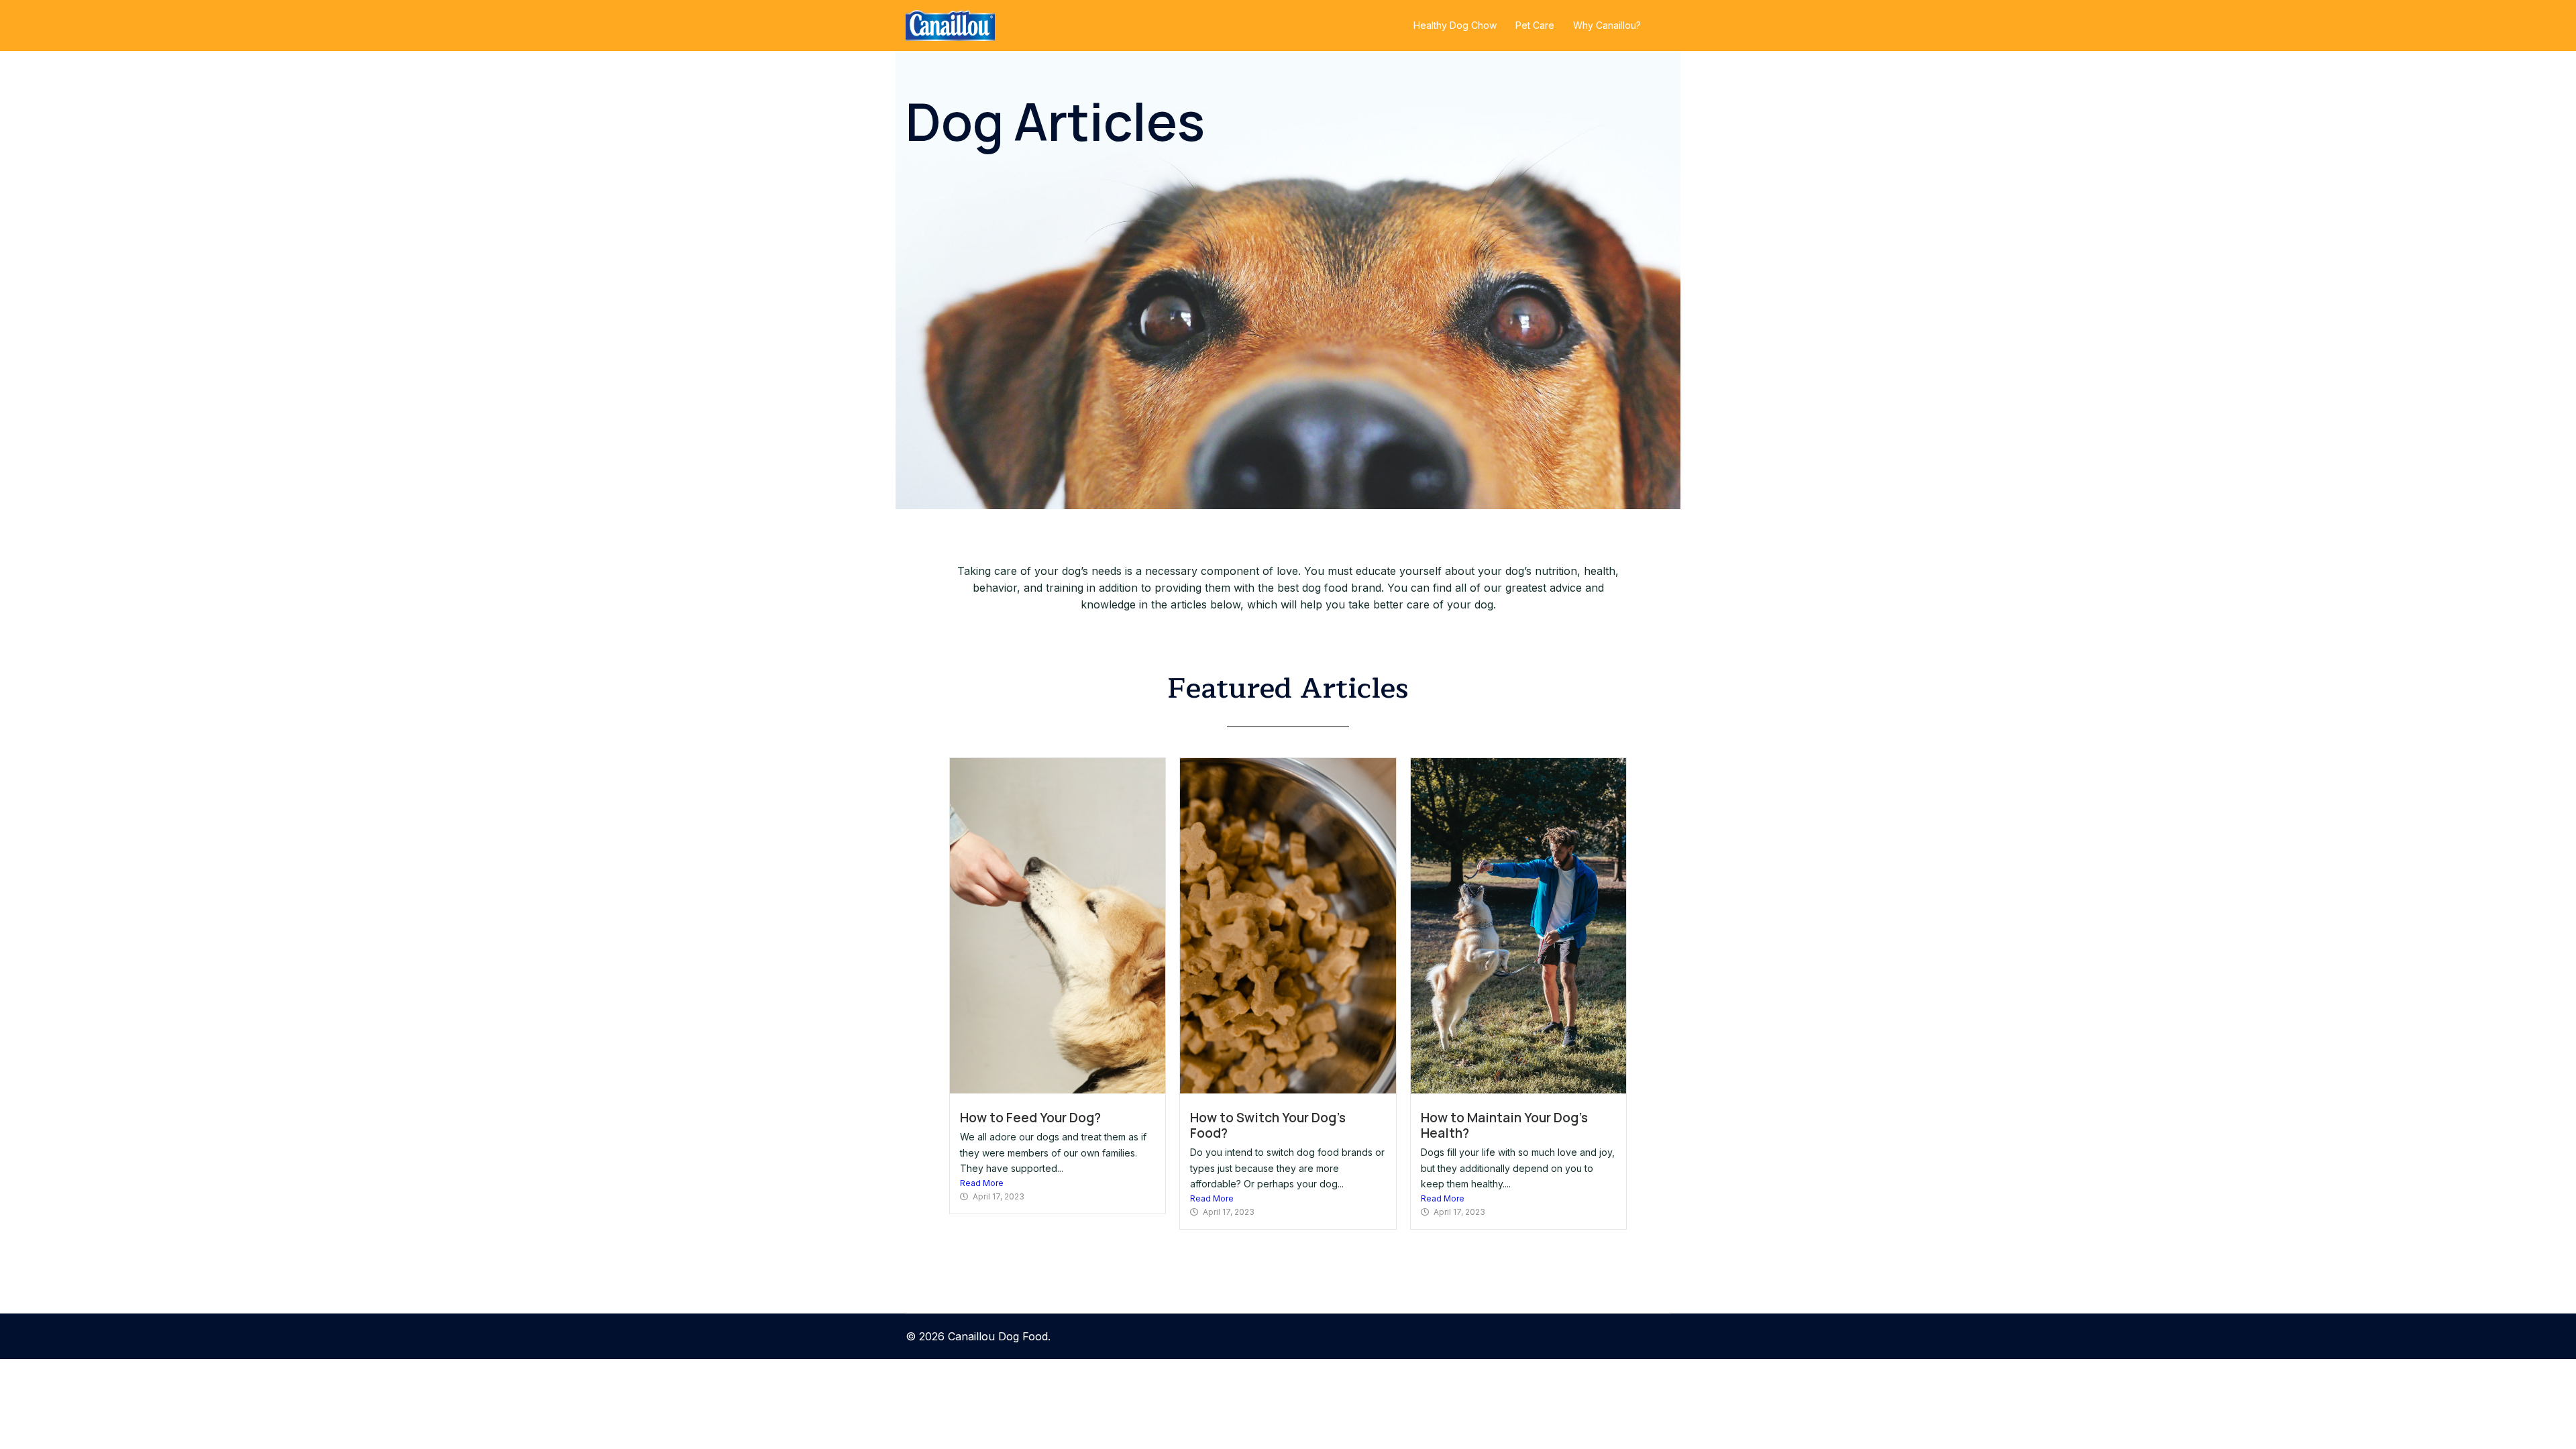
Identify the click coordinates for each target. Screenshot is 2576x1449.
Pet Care (1535, 25)
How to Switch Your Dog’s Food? (1268, 1125)
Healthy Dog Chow (1455, 25)
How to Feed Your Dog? (1030, 1118)
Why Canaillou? (1607, 25)
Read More (982, 1183)
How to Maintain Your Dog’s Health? (1504, 1125)
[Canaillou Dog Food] (950, 24)
